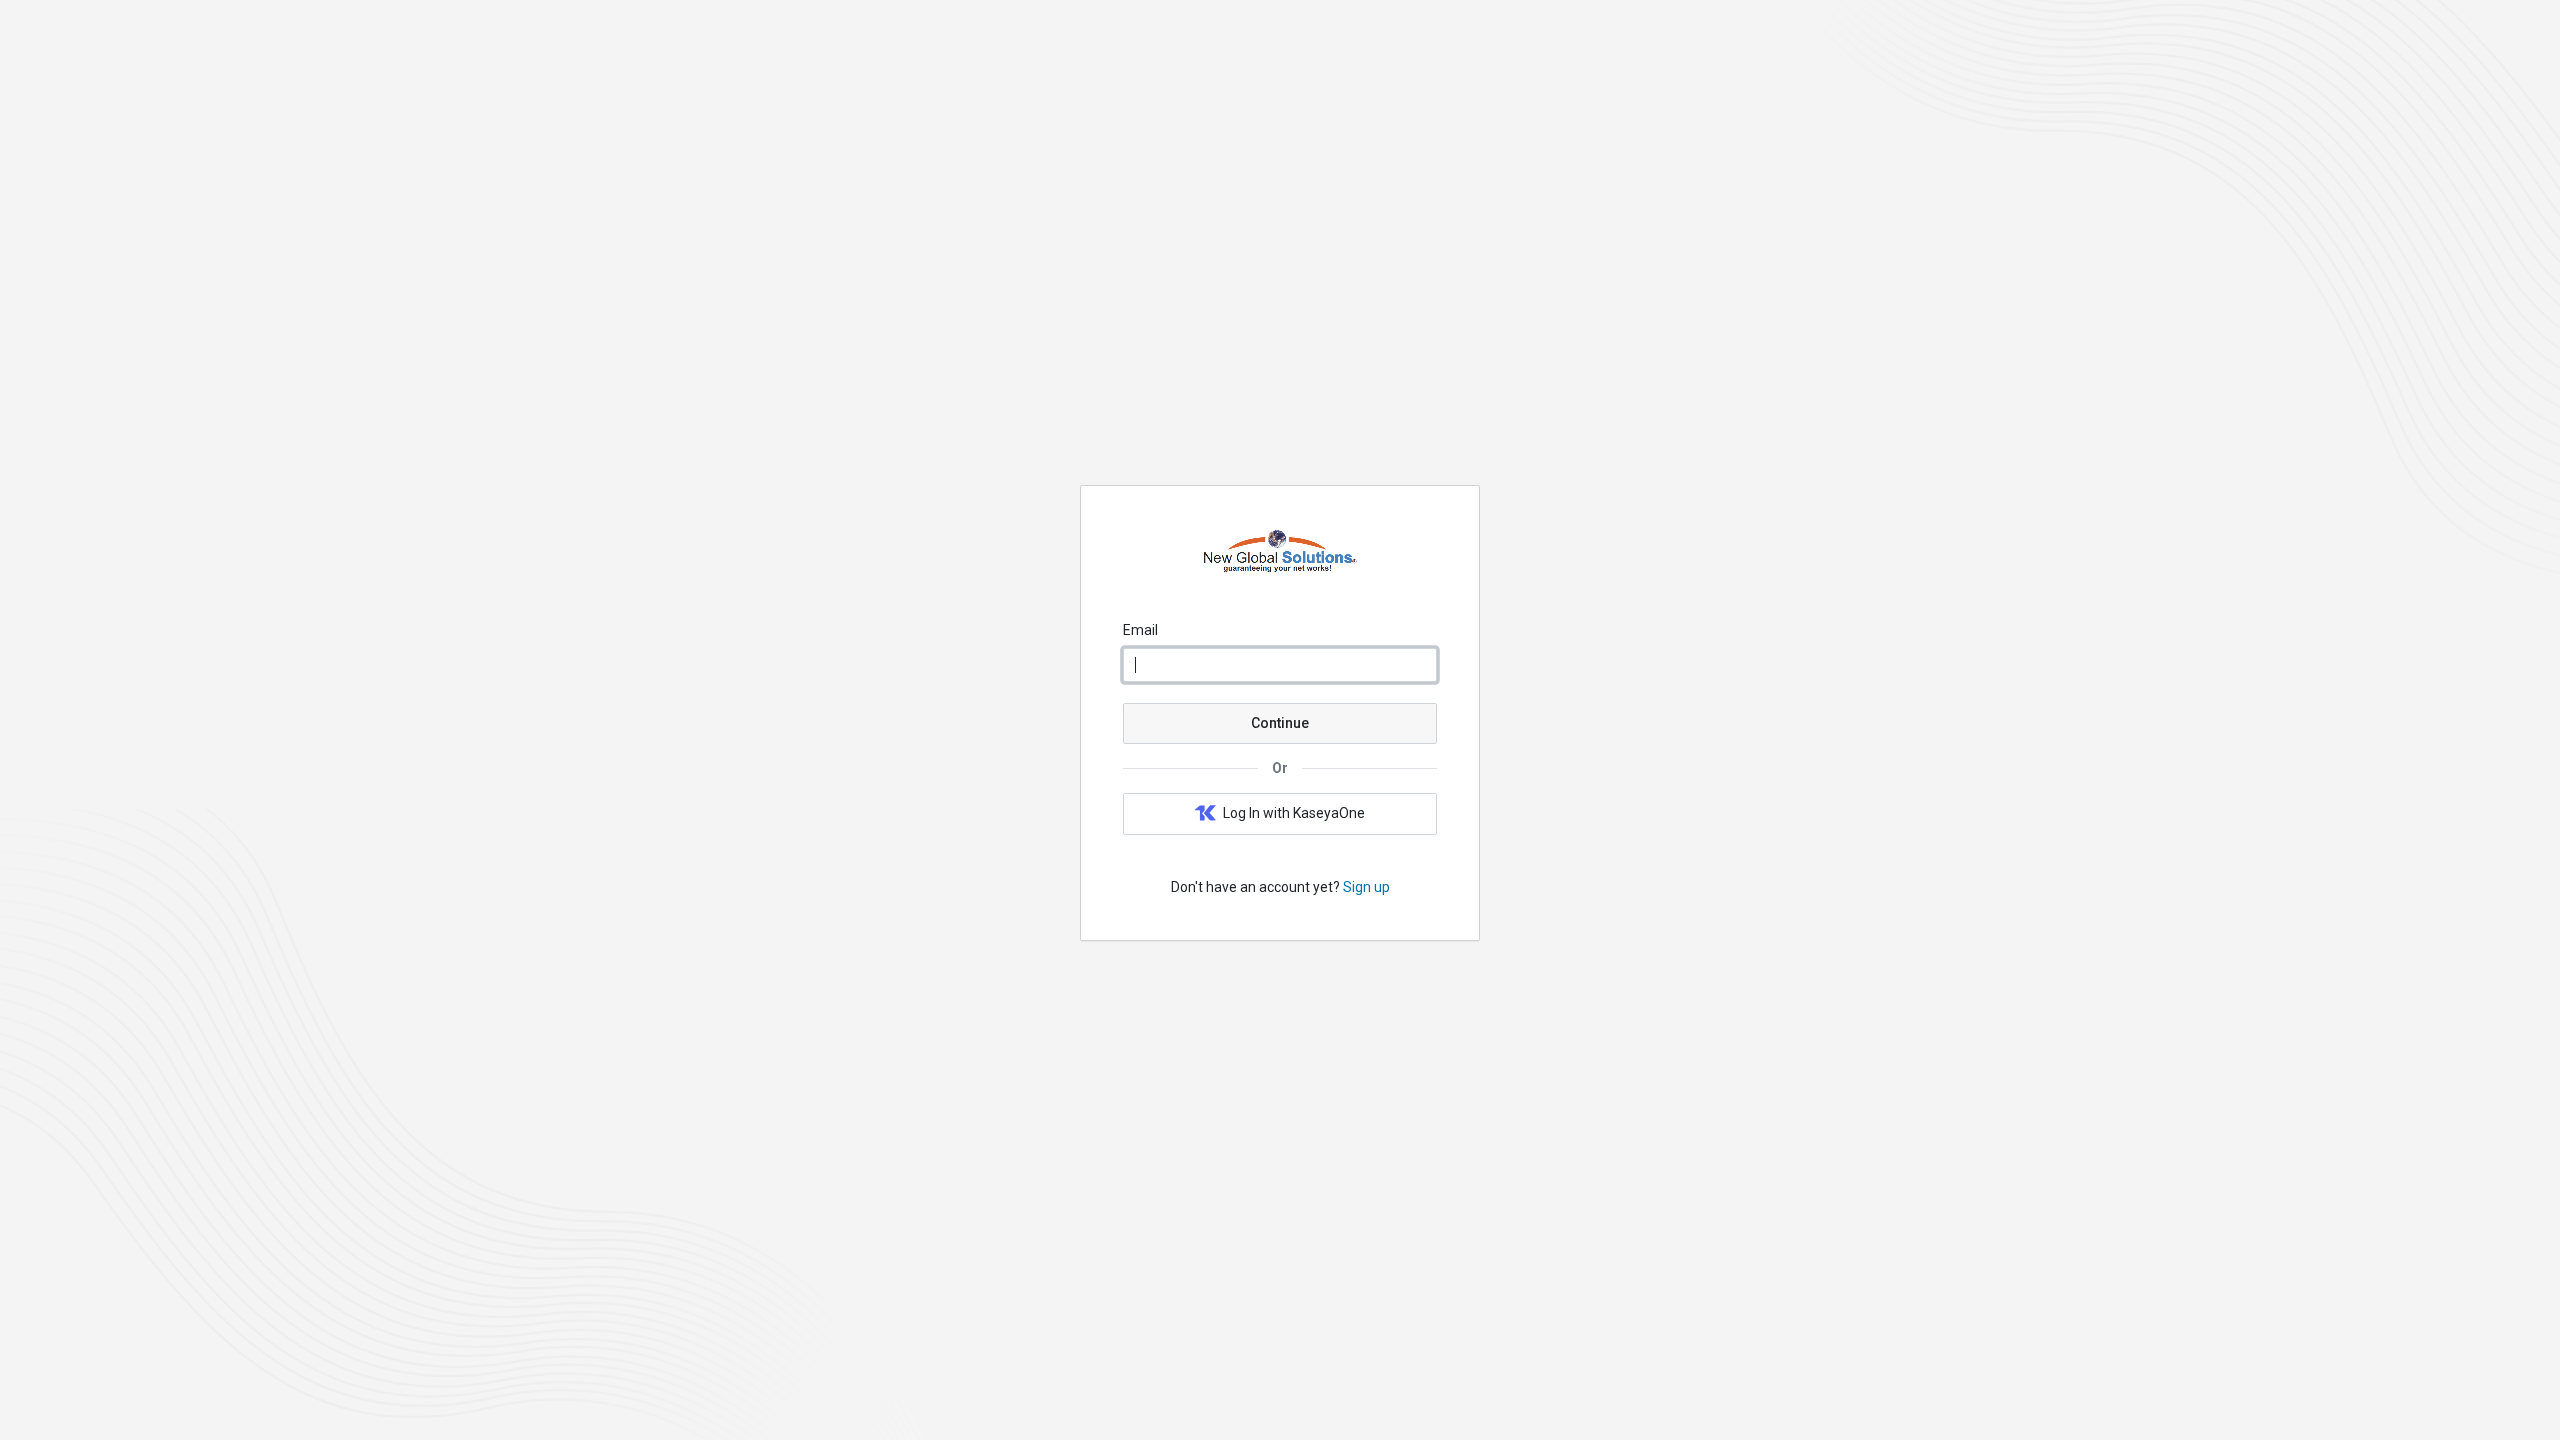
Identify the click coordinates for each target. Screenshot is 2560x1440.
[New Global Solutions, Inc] (1280, 573)
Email (1140, 630)
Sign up (1366, 887)
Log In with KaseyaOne (1294, 813)
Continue (1280, 723)
